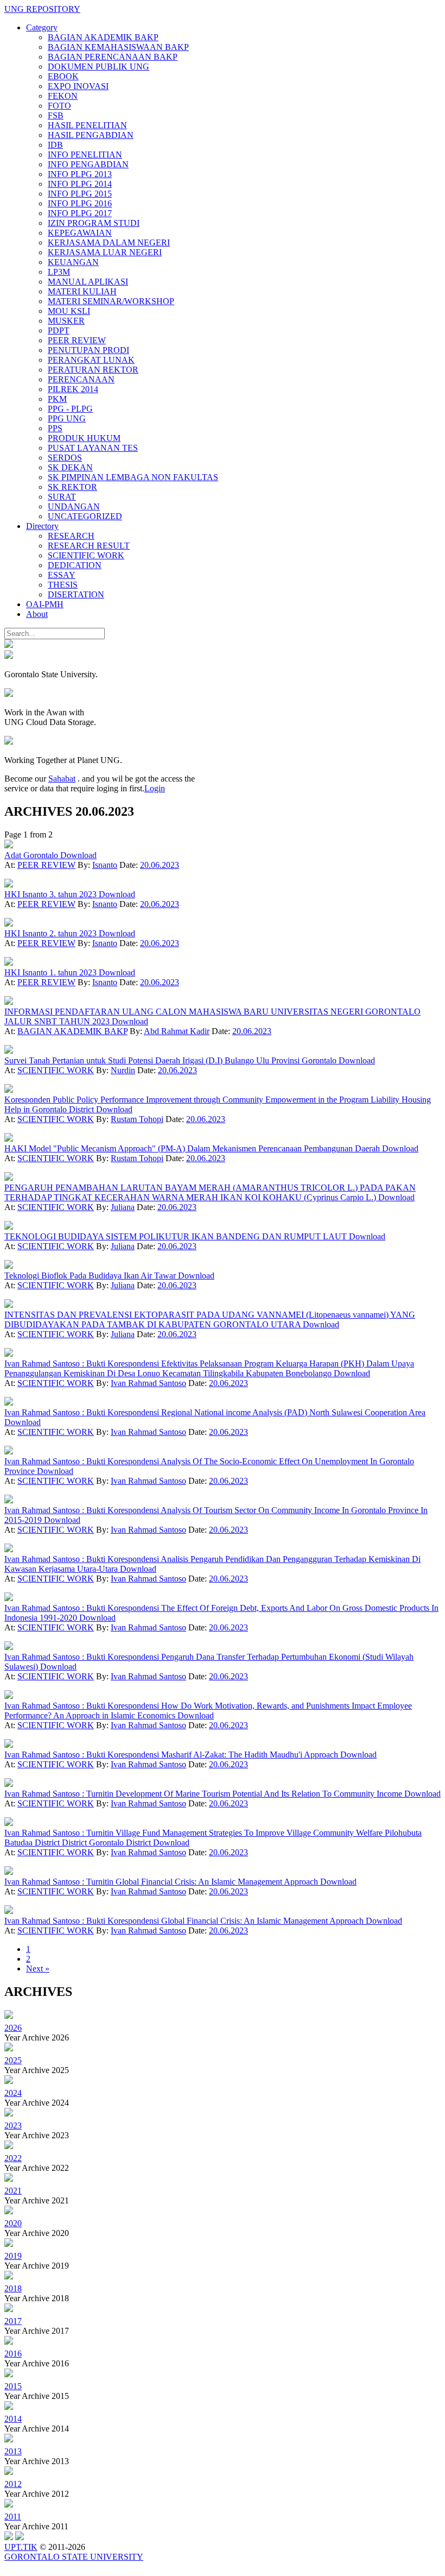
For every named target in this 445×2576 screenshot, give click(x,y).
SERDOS (65, 458)
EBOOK (63, 76)
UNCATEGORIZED (85, 516)
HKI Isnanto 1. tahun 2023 (52, 972)
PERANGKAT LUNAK (91, 360)
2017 (13, 2321)
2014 (13, 2419)
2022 (13, 2158)
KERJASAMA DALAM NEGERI (109, 243)
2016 (13, 2354)
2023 (13, 2125)
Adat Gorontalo (32, 855)
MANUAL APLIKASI (88, 282)
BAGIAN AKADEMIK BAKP (103, 37)
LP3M (59, 272)
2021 (13, 2191)
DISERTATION (76, 594)
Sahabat (62, 779)
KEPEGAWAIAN (80, 233)
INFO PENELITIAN (85, 155)
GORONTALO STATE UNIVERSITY (74, 2557)
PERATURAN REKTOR (93, 370)
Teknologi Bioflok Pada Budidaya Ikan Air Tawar (91, 1276)
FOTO (59, 106)
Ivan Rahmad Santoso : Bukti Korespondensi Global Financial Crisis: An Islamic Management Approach (185, 1921)
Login (155, 788)
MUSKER (66, 321)
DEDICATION (75, 565)
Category (42, 27)
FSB (56, 115)
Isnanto (105, 865)
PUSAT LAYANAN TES (93, 448)
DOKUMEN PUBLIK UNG (98, 67)
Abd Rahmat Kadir (177, 1031)
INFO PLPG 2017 (80, 213)
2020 (13, 2223)
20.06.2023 (160, 865)
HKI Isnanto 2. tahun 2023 (52, 933)
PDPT (59, 330)
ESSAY (62, 575)
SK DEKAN (70, 467)
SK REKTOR (72, 487)
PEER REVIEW (77, 340)
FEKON (63, 96)
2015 (13, 2386)
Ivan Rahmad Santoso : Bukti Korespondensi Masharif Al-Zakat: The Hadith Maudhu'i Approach (172, 1755)
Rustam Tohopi (137, 1119)
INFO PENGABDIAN (88, 164)
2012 (13, 2484)
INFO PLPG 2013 (80, 174)
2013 (13, 2451)
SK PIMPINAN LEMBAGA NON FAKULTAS (133, 477)
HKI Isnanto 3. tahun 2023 (52, 894)
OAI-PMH (45, 604)
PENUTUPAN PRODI (88, 350)
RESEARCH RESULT (89, 546)
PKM (57, 399)
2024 (13, 2093)
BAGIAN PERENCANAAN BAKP (113, 57)
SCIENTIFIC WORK (86, 555)
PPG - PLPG (70, 409)
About (37, 614)
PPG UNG (67, 418)
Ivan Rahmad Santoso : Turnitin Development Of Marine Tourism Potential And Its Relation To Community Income (204, 1794)
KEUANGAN (73, 262)
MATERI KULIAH (82, 291)
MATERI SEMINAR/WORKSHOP (111, 301)
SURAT (62, 497)
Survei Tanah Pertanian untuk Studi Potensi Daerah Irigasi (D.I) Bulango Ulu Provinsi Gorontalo (171, 1060)
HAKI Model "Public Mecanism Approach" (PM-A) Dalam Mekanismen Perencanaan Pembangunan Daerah (193, 1148)
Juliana (123, 1207)
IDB (55, 145)
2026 (13, 2028)
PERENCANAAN (81, 379)
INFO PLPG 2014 (80, 184)
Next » (38, 1969)
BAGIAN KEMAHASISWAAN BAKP (118, 47)
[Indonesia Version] (9, 645)
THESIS (63, 585)
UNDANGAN (74, 506)
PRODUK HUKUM (84, 438)
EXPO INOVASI (78, 86)
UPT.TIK (21, 2547)
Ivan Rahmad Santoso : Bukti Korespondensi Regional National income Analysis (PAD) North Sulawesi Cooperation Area (215, 1412)
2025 (13, 2060)
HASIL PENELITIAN (87, 125)
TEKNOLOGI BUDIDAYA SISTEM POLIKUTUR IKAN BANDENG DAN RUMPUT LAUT (177, 1236)
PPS (55, 428)
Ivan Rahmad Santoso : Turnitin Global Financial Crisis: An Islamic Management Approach (162, 1882)
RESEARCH (71, 536)
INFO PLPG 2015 (80, 194)
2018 (13, 2288)
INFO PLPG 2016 (80, 203)
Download (78, 855)
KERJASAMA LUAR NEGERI (105, 252)
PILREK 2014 (73, 389)
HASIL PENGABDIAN (91, 135)
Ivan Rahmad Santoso (148, 1383)
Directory (42, 526)
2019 (13, 2256)
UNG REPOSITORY (42, 9)
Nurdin (123, 1070)
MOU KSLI (69, 311)
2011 (13, 2517)
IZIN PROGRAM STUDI (94, 223)
